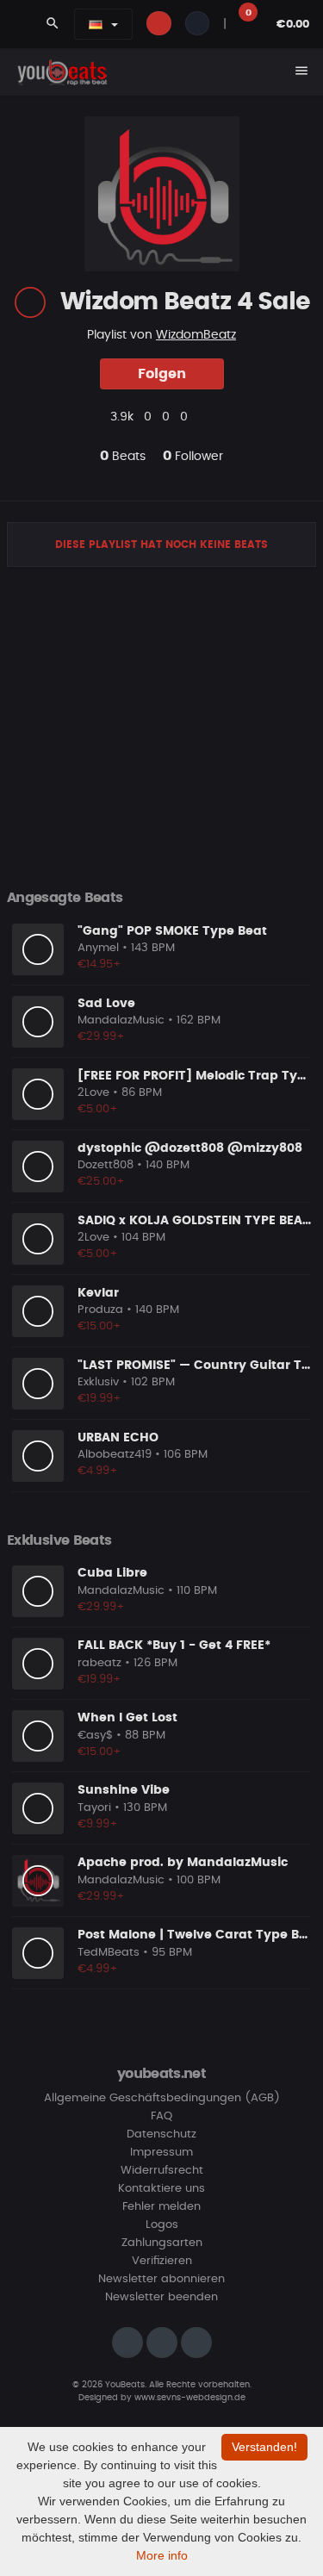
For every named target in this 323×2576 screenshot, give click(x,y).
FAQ (161, 2116)
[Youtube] (196, 2343)
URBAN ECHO (118, 1438)
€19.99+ (99, 1399)
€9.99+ (98, 1824)
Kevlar (98, 1293)
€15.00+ (99, 1326)
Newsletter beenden (161, 2297)
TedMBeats (109, 1953)
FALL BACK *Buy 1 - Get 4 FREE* (174, 1646)
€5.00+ (98, 1109)
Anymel (98, 948)
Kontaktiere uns (161, 2189)
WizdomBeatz (196, 335)
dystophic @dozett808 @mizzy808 (190, 1148)
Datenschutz (161, 2134)
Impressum (161, 2153)
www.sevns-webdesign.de (190, 2398)
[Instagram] (127, 2343)
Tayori (94, 1808)
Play (38, 949)
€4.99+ (98, 1471)
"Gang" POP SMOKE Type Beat (172, 931)
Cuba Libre (112, 1573)
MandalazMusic (121, 1020)
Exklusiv (98, 1382)
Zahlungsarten (162, 2243)
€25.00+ (101, 1182)
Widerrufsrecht (162, 2171)
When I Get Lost (127, 1718)
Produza (100, 1310)
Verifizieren (162, 2261)
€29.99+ (101, 1037)
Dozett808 (106, 1165)
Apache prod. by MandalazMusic (183, 1863)
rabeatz (99, 1663)
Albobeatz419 (115, 1455)
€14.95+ (99, 964)
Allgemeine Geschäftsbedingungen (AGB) (162, 2098)
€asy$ (95, 1736)
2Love (93, 1093)
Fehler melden (161, 2207)
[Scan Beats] (30, 302)
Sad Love (106, 1004)
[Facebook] (162, 2343)
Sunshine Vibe (124, 1790)
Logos (162, 2225)
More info (162, 2555)
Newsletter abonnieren (161, 2279)
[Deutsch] (96, 24)
